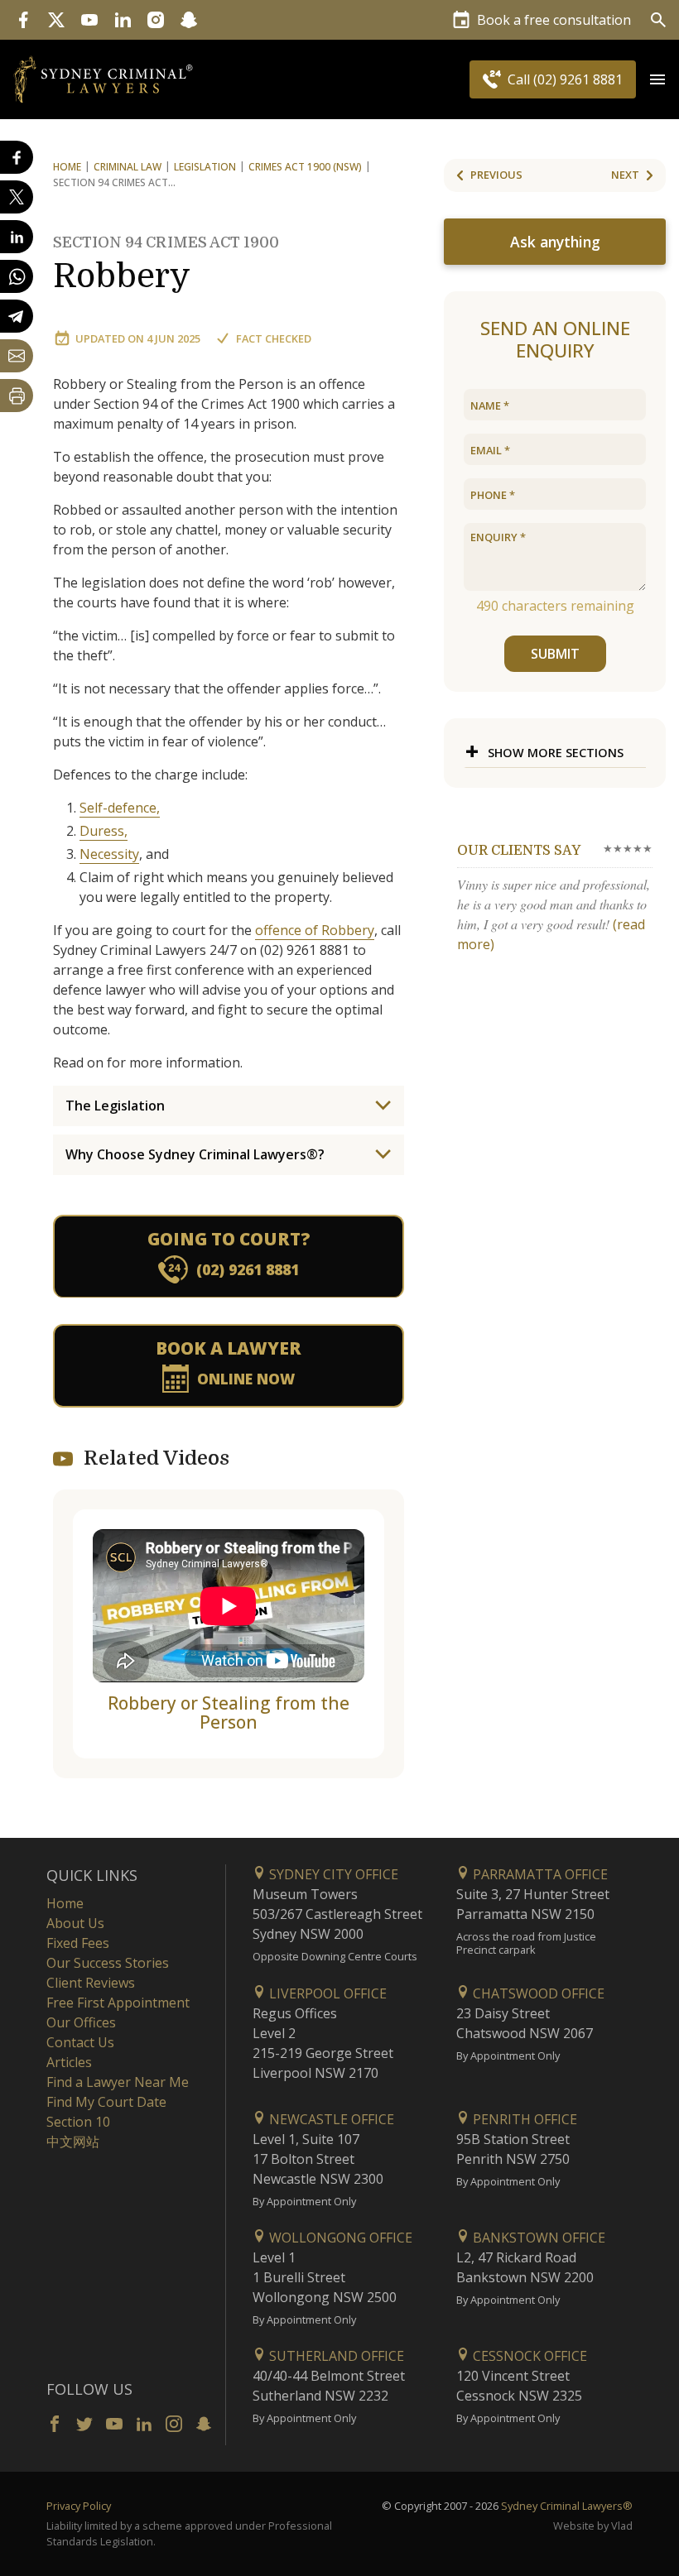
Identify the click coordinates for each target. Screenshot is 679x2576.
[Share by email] (17, 356)
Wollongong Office (339, 2238)
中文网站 (73, 2142)
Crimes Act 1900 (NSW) (305, 167)
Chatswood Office (537, 1993)
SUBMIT (555, 654)
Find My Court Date (106, 2102)
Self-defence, (120, 808)
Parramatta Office (539, 1874)
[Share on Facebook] (17, 157)
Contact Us (80, 2042)
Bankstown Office (537, 2238)
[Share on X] (17, 197)
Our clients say (519, 851)
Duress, (104, 831)
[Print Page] (17, 396)
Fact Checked (274, 338)
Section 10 (78, 2122)
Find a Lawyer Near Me (118, 2082)
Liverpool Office (326, 1993)
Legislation (205, 167)
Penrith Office (523, 2119)
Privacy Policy (79, 2506)
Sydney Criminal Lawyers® (567, 2506)
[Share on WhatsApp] (17, 276)
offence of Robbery (315, 930)
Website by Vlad (593, 2526)
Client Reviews (91, 1983)
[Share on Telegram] (17, 316)
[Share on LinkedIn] (17, 237)
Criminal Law (128, 167)
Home (67, 167)
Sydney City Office (332, 1874)
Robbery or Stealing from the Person (229, 1713)
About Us (75, 1923)
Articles (69, 2062)
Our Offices (81, 2022)
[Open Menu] (657, 79)
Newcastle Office (330, 2119)
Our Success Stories (108, 1963)
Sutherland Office (335, 2356)
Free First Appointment (118, 2003)
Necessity (109, 854)
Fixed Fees (78, 1943)
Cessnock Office (528, 2356)
